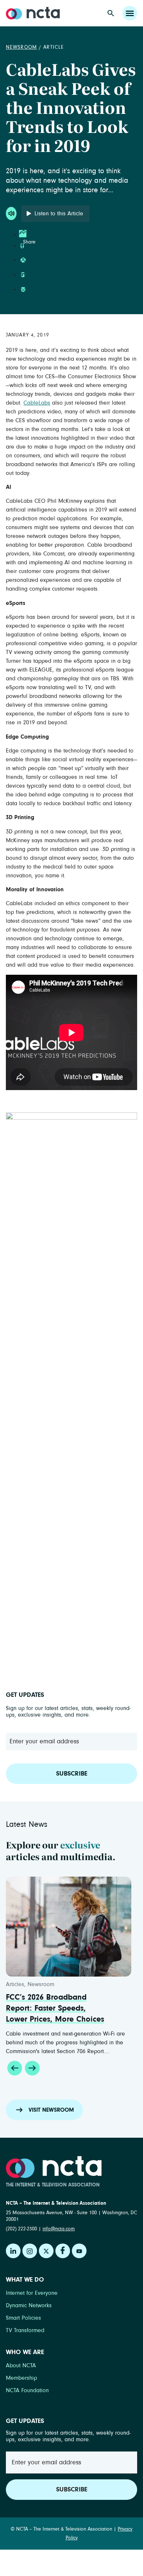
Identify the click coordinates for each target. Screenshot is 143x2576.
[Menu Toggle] (130, 13)
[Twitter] (46, 2251)
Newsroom (21, 47)
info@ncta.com (59, 2229)
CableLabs (37, 403)
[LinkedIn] (13, 2251)
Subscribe (72, 1774)
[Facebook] (63, 2251)
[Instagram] (30, 2251)
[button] (15, 2068)
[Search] (111, 13)
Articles (15, 1984)
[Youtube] (79, 2251)
